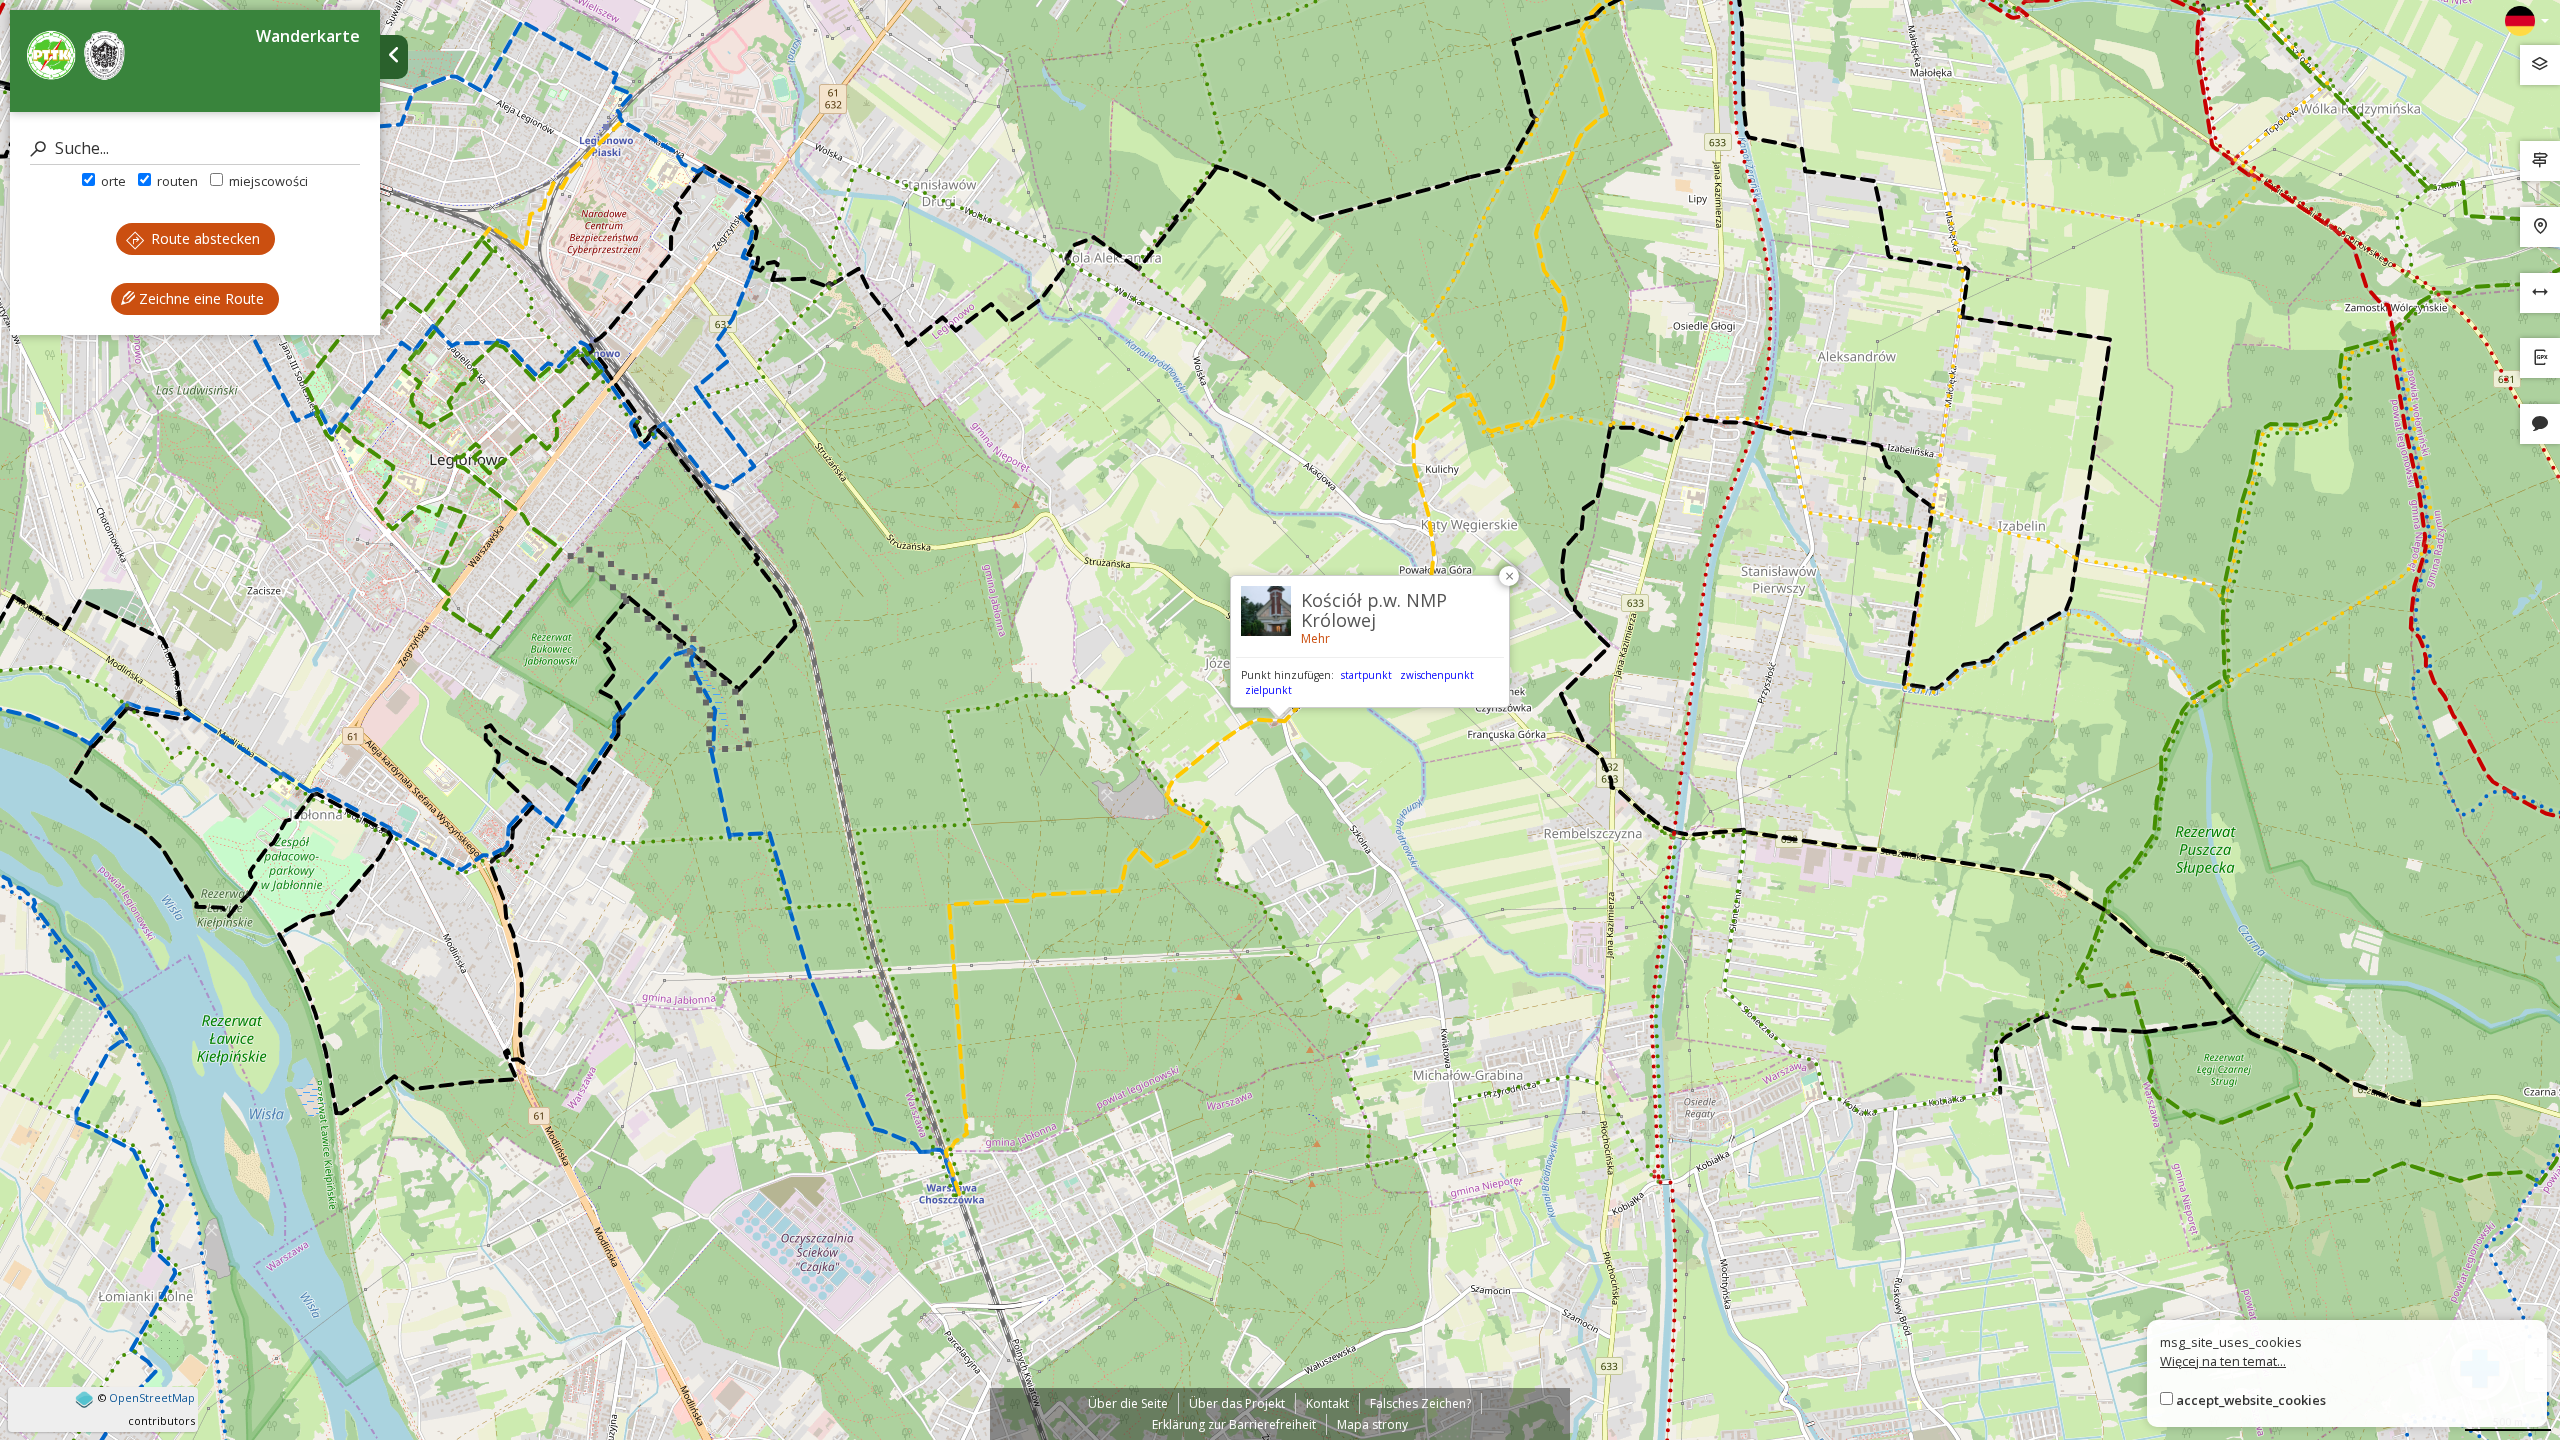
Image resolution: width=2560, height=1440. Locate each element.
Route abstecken (203, 238)
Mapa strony (1372, 1424)
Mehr (1315, 638)
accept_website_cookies (2251, 1400)
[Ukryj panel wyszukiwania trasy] (394, 57)
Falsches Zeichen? (1420, 1403)
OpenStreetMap (152, 1397)
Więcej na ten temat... (2223, 1361)
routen (176, 181)
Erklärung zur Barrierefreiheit (1234, 1424)
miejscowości (267, 181)
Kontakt (1327, 1403)
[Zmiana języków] (2527, 21)
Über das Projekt (1237, 1403)
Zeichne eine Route (199, 298)
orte (112, 181)
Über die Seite (1128, 1403)
